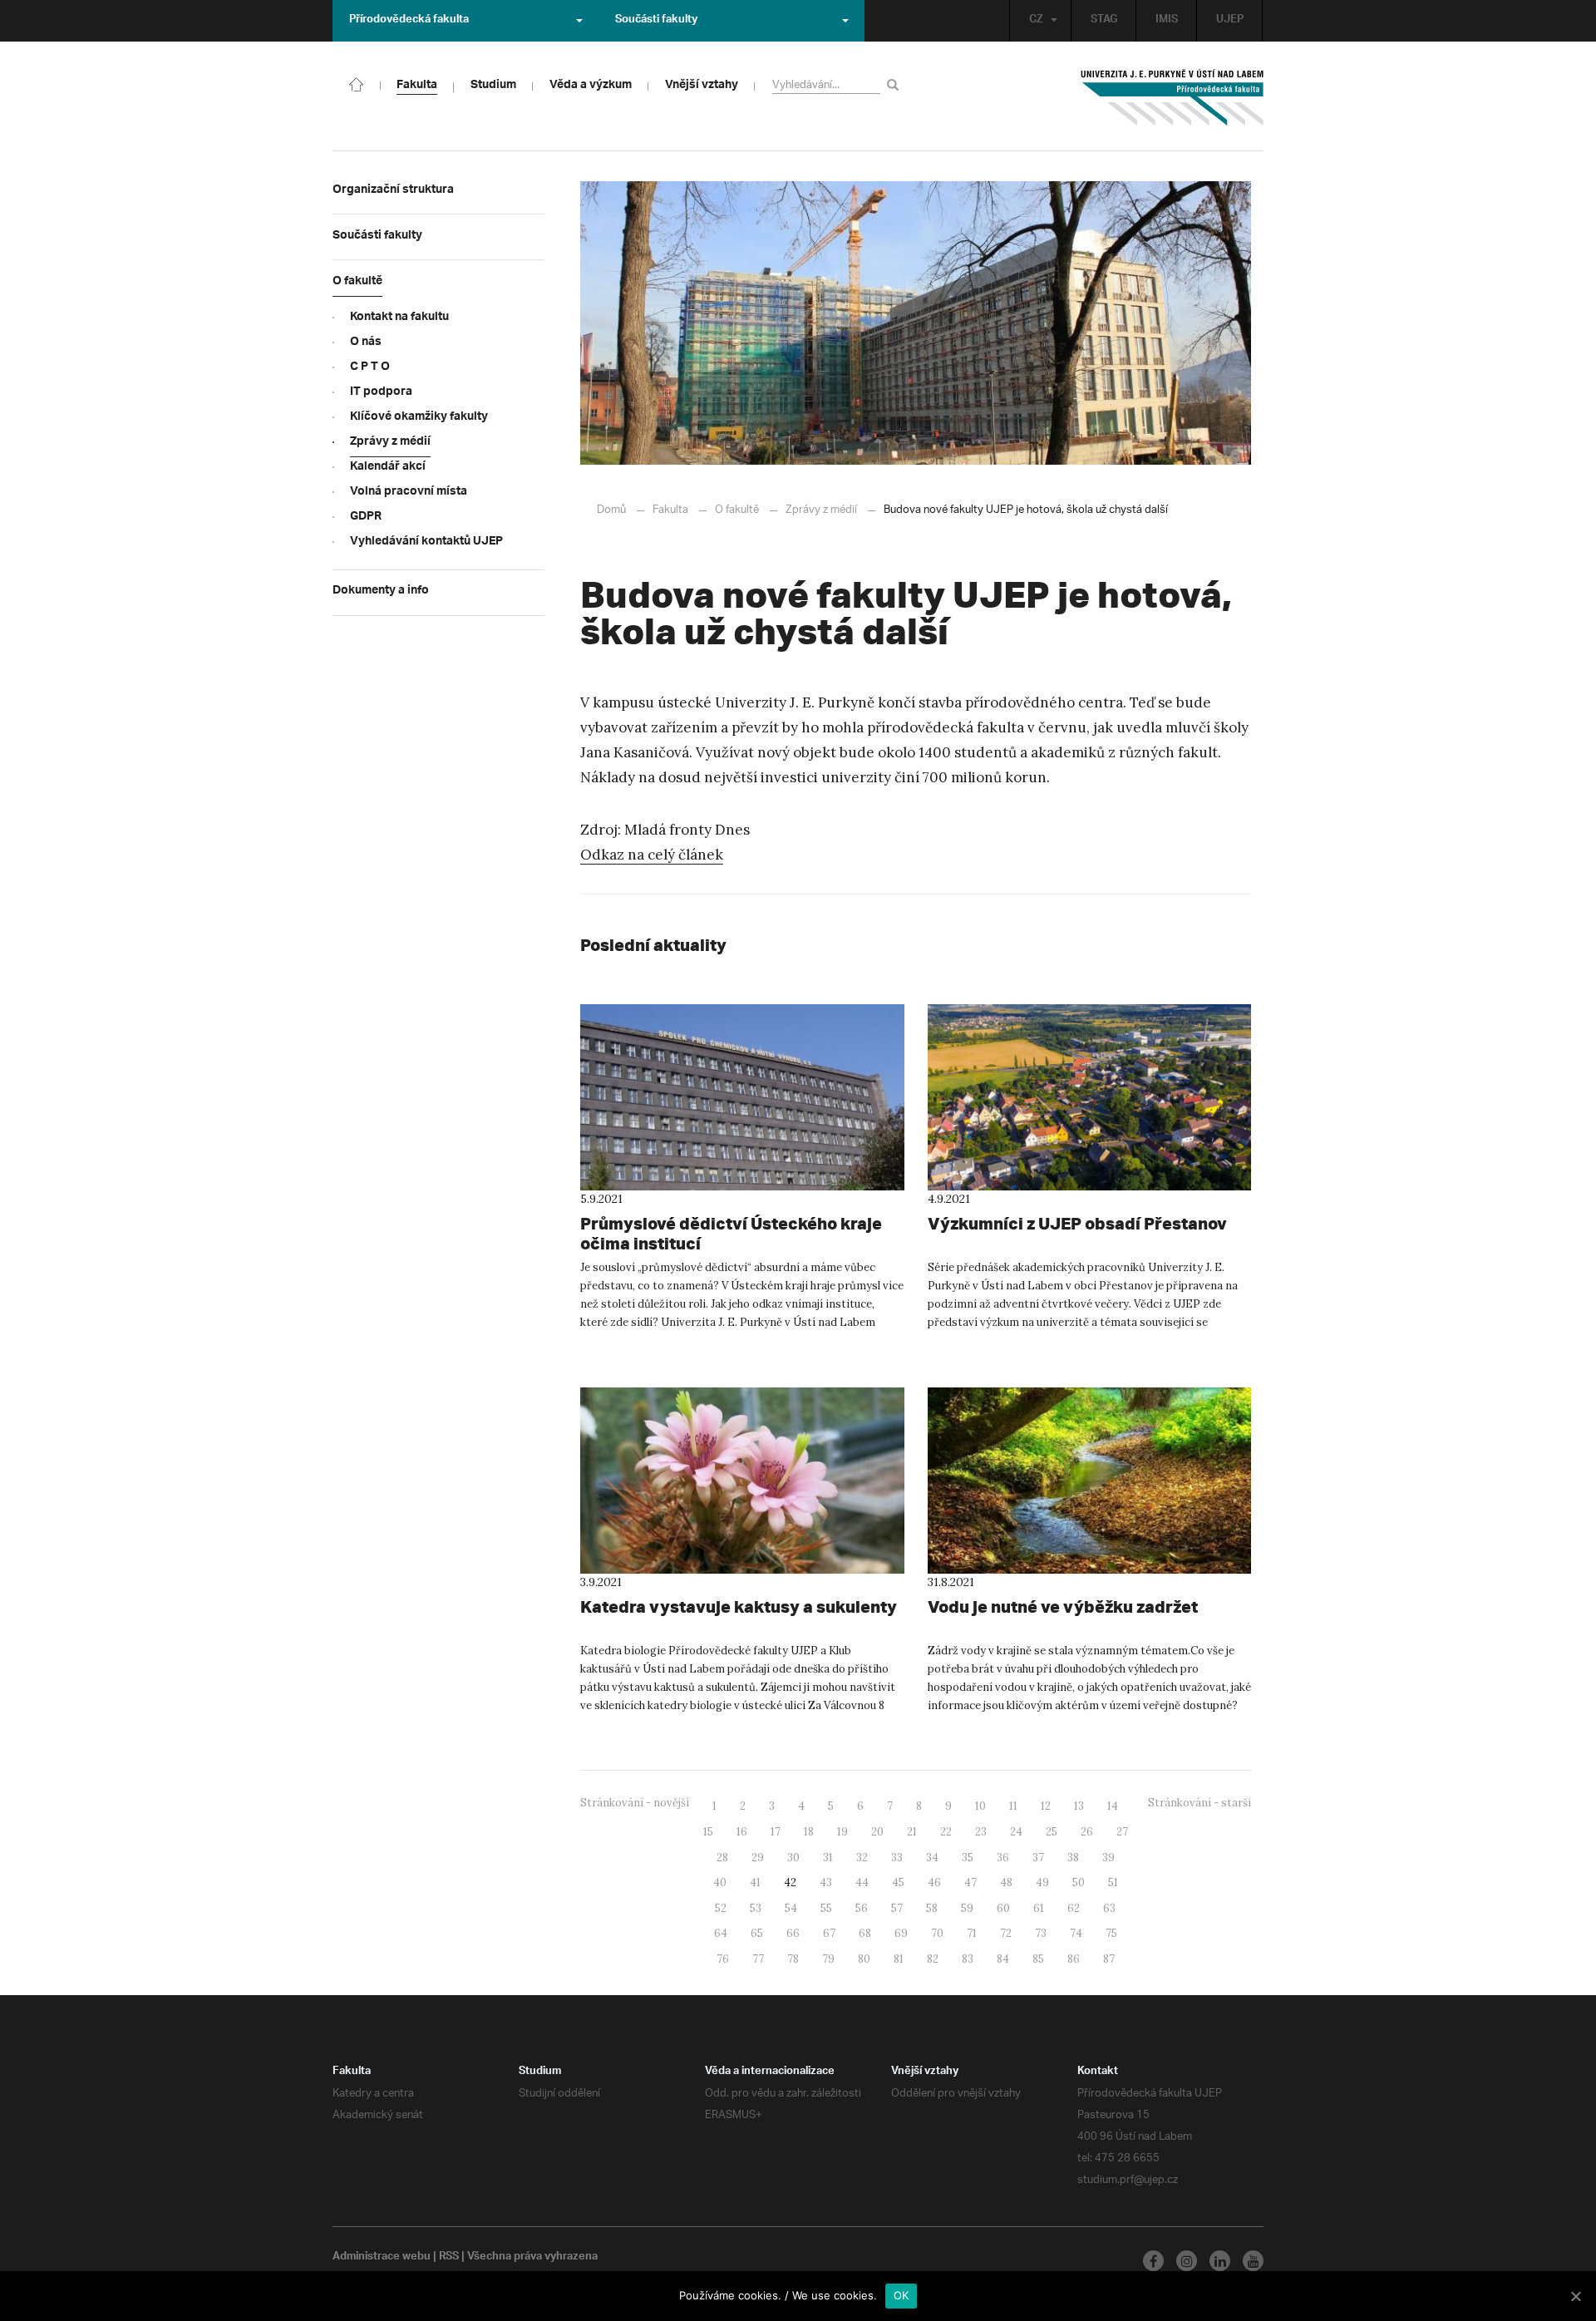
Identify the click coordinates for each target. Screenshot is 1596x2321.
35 (968, 1858)
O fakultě (737, 510)
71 (972, 1933)
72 (1006, 1933)
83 (968, 1959)
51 (1113, 1882)
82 (933, 1959)
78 (793, 1959)
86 (1074, 1959)
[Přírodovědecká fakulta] (357, 83)
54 (791, 1908)
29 (758, 1858)
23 (981, 1832)
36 (1003, 1858)
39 (1108, 1858)
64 (721, 1933)
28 (722, 1858)
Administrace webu (382, 2258)
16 (742, 1832)
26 (1087, 1832)
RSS (449, 2258)
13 (1079, 1806)
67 (829, 1933)
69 (901, 1933)
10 (980, 1806)
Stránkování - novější (635, 1803)
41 (755, 1882)
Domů (611, 510)
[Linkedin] (1220, 2261)
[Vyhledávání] (896, 84)
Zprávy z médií (821, 510)
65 (757, 1933)
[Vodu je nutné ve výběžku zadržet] (1090, 1481)
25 (1052, 1832)
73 (1041, 1933)
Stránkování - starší (1199, 1803)
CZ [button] (1036, 21)
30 (793, 1858)
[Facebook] (1153, 2261)
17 (776, 1832)
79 (828, 1959)
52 (721, 1908)
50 (1079, 1882)
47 (970, 1882)
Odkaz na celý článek (652, 855)
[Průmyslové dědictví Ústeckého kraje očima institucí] (742, 1097)
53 (756, 1908)
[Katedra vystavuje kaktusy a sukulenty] (742, 1481)
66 (793, 1933)
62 (1074, 1908)
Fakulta (670, 510)
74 (1076, 1933)
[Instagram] (1187, 2261)
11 (1013, 1806)
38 (1073, 1858)
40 (720, 1882)
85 (1038, 1959)
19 (842, 1832)
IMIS (1167, 21)
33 (897, 1858)
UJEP (1230, 21)
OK (901, 2295)
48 (1006, 1882)
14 (1113, 1806)
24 (1016, 1832)
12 (1046, 1806)
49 (1042, 1882)
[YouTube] (1253, 2261)
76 (723, 1959)
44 (862, 1882)
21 (912, 1832)
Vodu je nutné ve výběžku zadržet (1063, 1606)
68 (865, 1933)
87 (1109, 1959)
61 (1039, 1908)
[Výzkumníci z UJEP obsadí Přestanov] (1090, 1097)
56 (862, 1908)
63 (1109, 1908)
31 (828, 1858)
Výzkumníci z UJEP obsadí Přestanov (1077, 1223)
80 (864, 1959)
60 (1003, 1908)
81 (899, 1959)
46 (934, 1882)
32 (862, 1858)
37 (1038, 1858)
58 (932, 1908)
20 (877, 1832)
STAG (1104, 21)
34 (932, 1858)
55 (826, 1908)
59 (967, 1908)
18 (809, 1832)
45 (898, 1882)
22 (946, 1832)
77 (758, 1959)
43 (826, 1882)
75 (1111, 1933)
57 (897, 1908)
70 (937, 1933)
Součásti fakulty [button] (656, 21)
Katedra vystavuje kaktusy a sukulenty (739, 1606)
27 (1122, 1832)
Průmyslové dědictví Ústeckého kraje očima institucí (731, 1233)
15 (708, 1832)
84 (1003, 1959)
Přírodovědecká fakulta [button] (409, 21)
